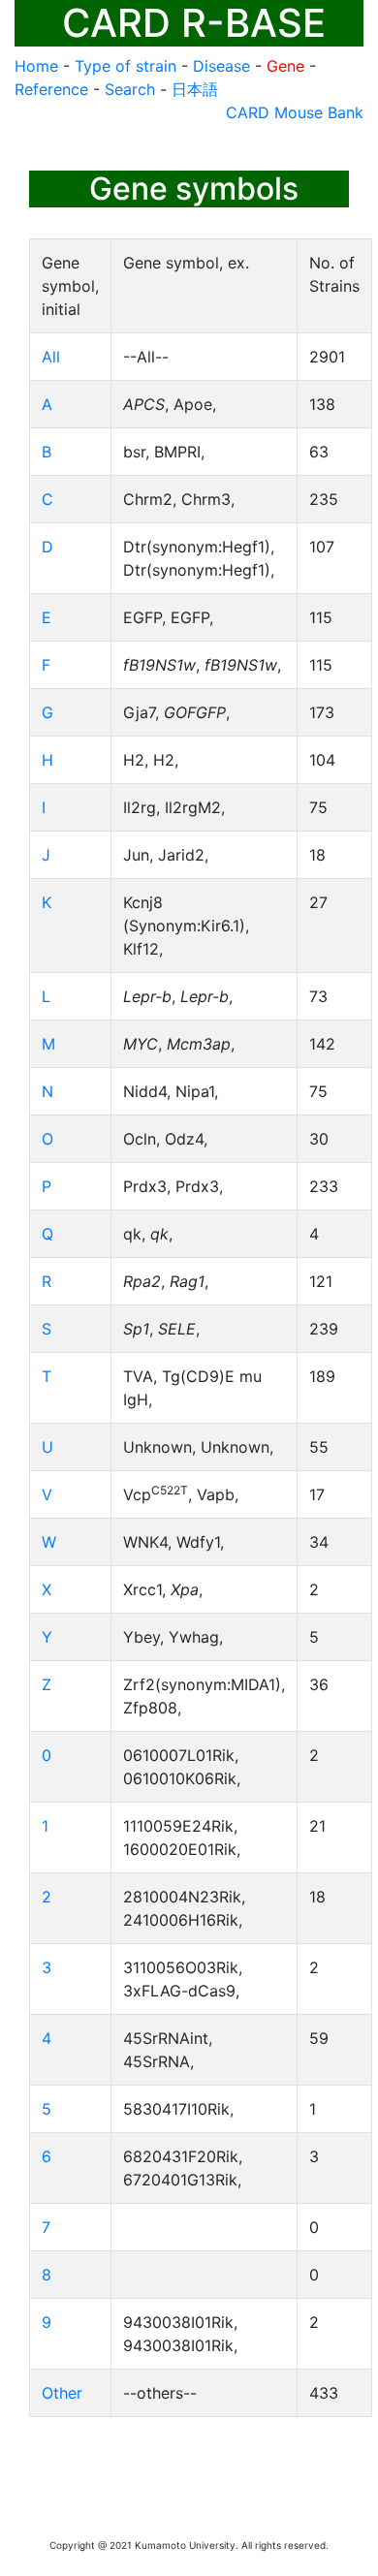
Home (36, 66)
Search (130, 89)
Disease (221, 66)
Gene (285, 66)
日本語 (195, 89)
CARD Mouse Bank (295, 112)
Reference (51, 89)
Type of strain (126, 66)
